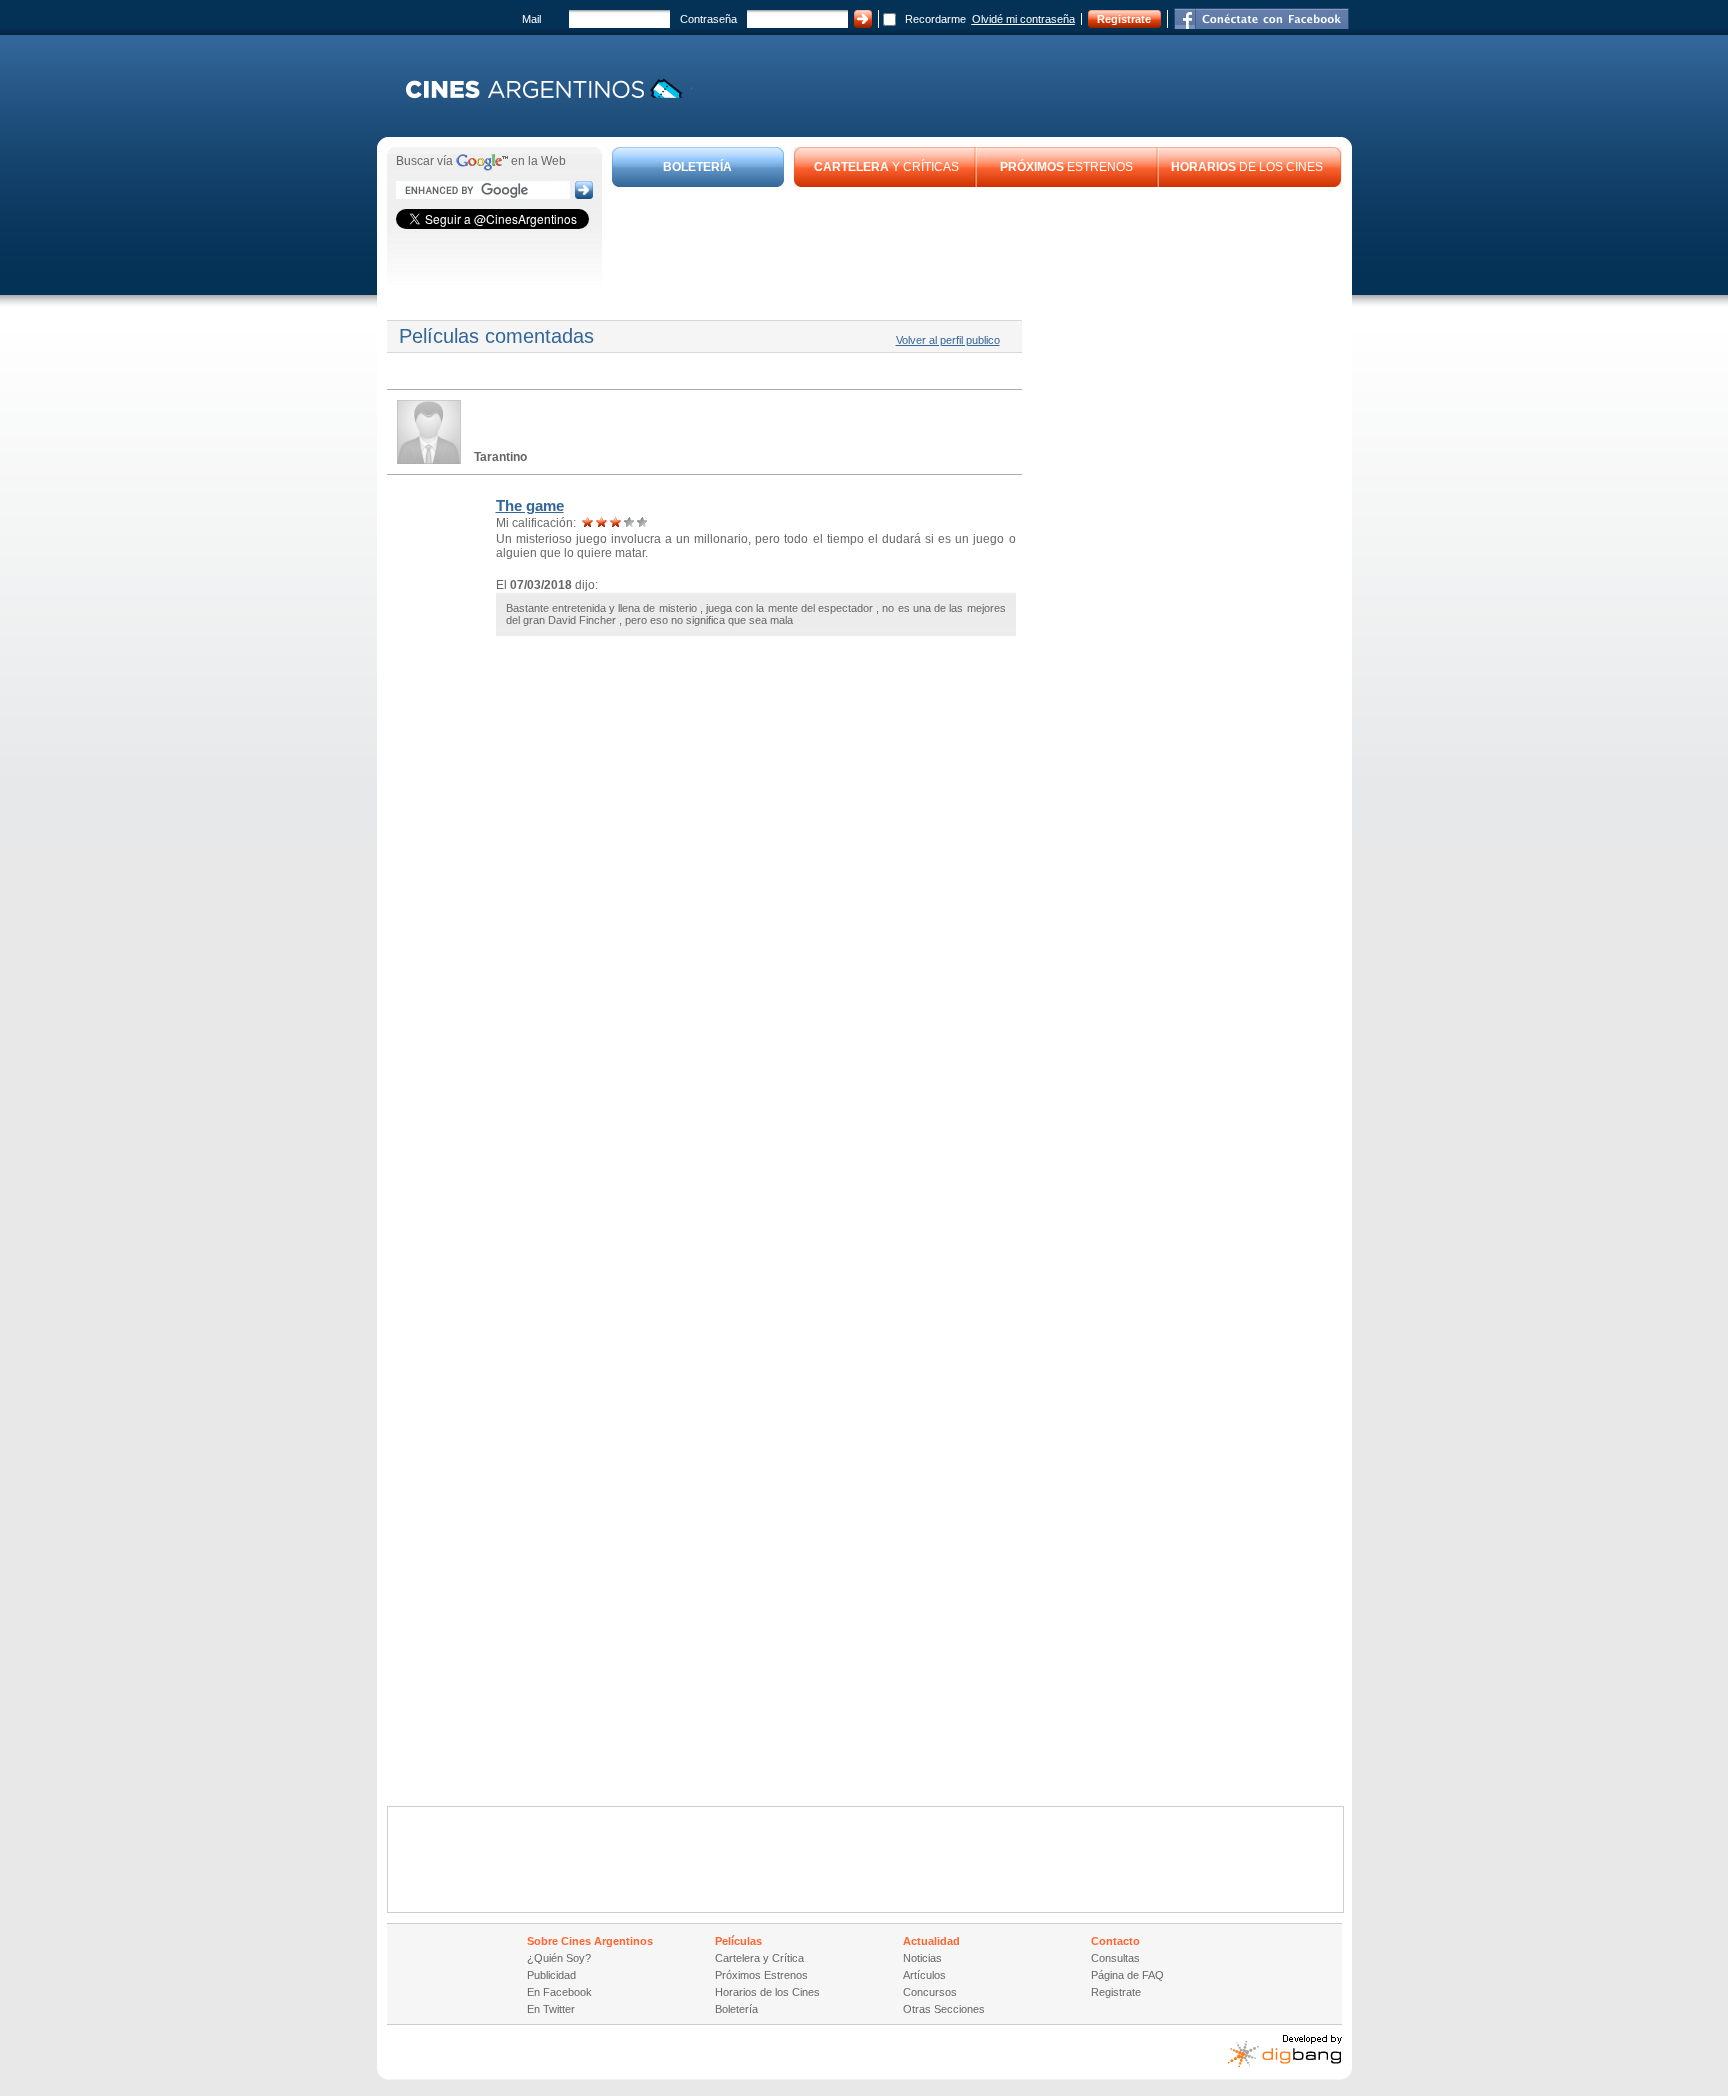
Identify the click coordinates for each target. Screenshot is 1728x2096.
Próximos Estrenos (761, 1975)
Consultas (1115, 1958)
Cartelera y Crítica (759, 1958)
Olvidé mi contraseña (1023, 19)
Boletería (736, 2009)
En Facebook (559, 1992)
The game (530, 505)
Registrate (1124, 19)
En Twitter (551, 2009)
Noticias (922, 1958)
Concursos (930, 1992)
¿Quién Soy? (559, 1958)
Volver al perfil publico (948, 340)
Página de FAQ (1127, 1975)
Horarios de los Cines (767, 1992)
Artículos (924, 1975)
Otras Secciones (944, 2009)
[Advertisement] (977, 242)
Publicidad (551, 1975)
